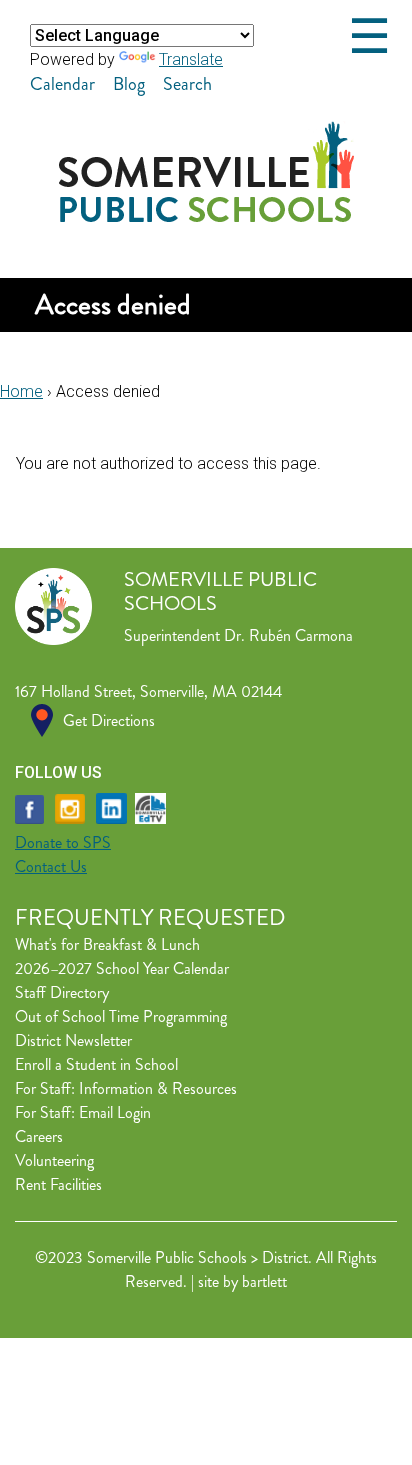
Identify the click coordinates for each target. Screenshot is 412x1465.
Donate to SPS (63, 842)
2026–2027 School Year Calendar (122, 968)
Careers (39, 1136)
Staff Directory (62, 992)
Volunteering (54, 1160)
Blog (129, 84)
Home (21, 391)
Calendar (62, 84)
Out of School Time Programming (121, 1016)
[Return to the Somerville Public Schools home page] (206, 216)
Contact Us (51, 866)
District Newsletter (73, 1040)
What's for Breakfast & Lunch (107, 944)
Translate (191, 59)
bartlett (264, 1281)
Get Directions (109, 720)
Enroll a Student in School (96, 1064)
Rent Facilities (58, 1184)
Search (187, 84)
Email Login (115, 1112)
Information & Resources (158, 1088)
